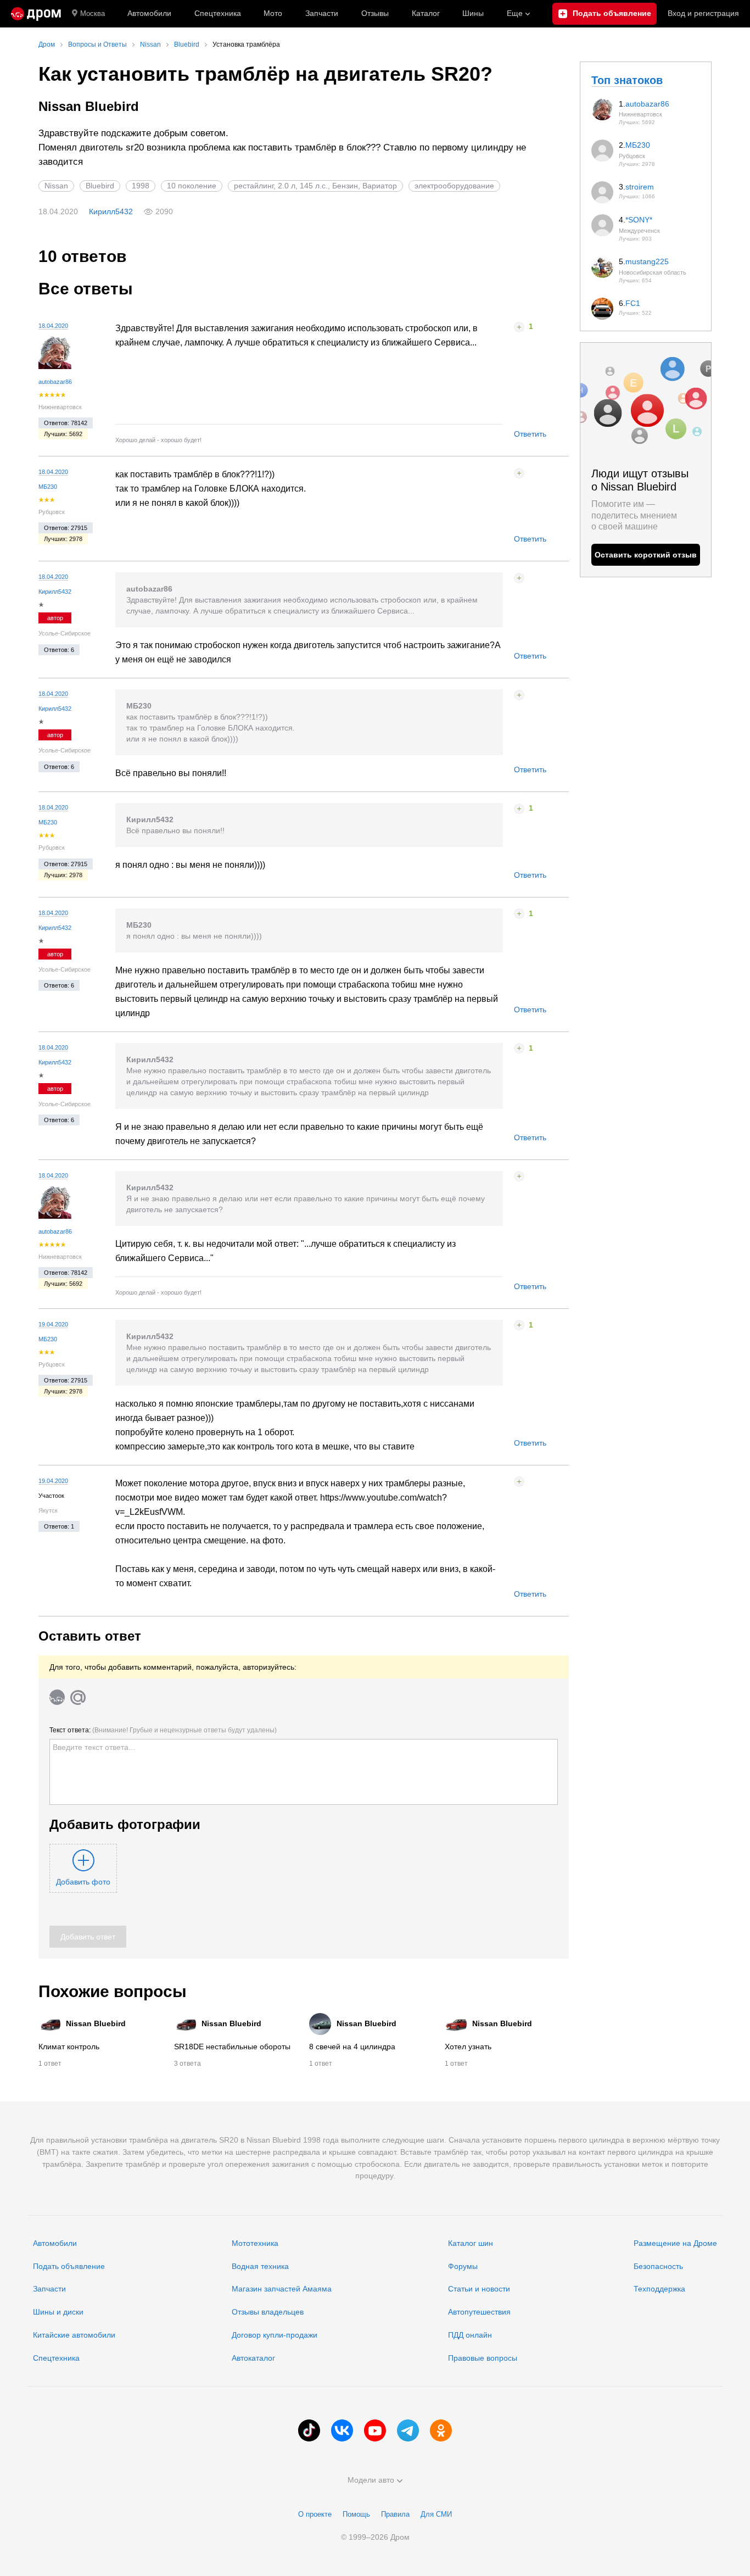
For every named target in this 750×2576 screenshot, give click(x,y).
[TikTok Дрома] (309, 2430)
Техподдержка (659, 2289)
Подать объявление (69, 2266)
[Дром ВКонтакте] (342, 2430)
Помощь (356, 2514)
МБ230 (48, 487)
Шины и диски (58, 2312)
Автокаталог (253, 2358)
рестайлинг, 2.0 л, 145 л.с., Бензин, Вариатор (315, 186)
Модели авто (371, 2480)
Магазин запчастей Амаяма (282, 2289)
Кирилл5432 (111, 211)
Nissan (56, 186)
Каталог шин (471, 2243)
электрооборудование (454, 186)
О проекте (315, 2514)
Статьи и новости (479, 2289)
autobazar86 (55, 382)
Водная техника (260, 2266)
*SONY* (639, 220)
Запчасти (322, 13)
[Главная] (36, 14)
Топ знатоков (627, 80)
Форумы (463, 2266)
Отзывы (375, 13)
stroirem (640, 187)
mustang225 (647, 261)
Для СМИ (436, 2514)
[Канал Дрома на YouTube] (375, 2430)
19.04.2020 (53, 1324)
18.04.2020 (53, 326)
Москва (93, 13)
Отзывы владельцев (268, 2312)
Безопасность (658, 2266)
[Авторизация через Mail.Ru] (78, 1697)
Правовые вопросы (483, 2358)
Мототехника (255, 2243)
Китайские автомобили (74, 2335)
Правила (395, 2514)
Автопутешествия (479, 2312)
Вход (703, 13)
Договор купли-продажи (275, 2335)
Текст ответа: (163, 1730)
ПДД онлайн (470, 2335)
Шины (473, 13)
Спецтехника (56, 2358)
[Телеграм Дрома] (408, 2430)
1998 (141, 186)
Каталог (426, 13)
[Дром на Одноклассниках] (441, 2430)
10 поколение (192, 186)
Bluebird (100, 186)
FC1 (633, 303)
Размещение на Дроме (675, 2243)
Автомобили (149, 13)
